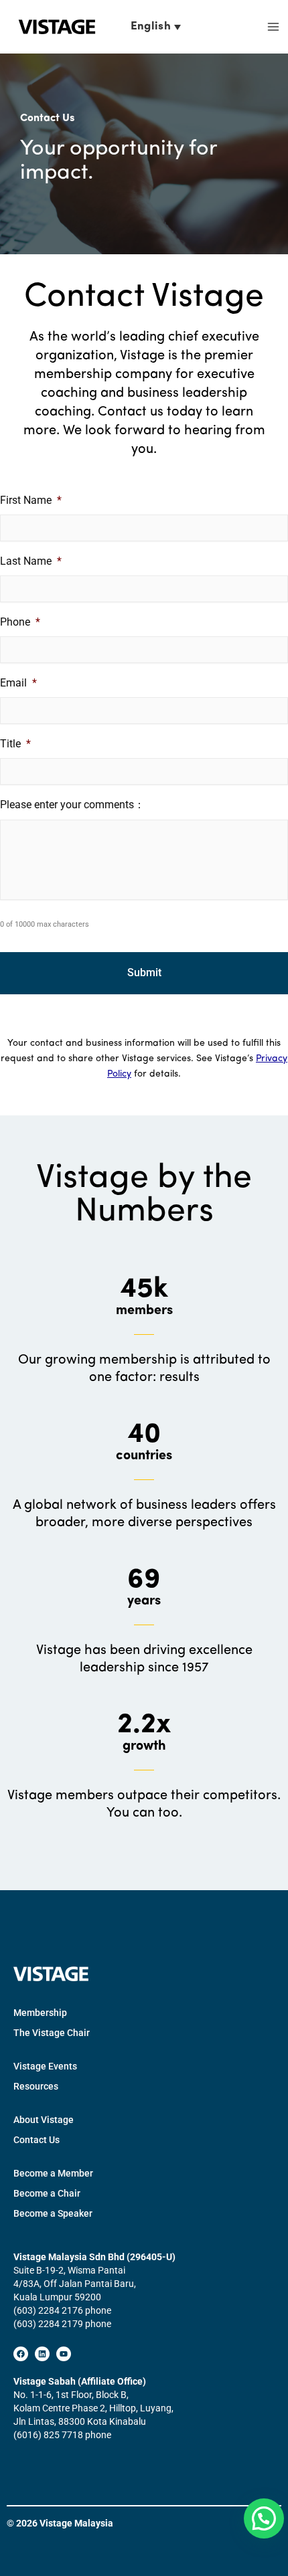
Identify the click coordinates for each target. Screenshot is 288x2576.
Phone (20, 622)
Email (18, 683)
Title (15, 744)
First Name (31, 500)
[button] (264, 2518)
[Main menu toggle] (273, 27)
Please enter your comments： (72, 805)
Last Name (31, 561)
